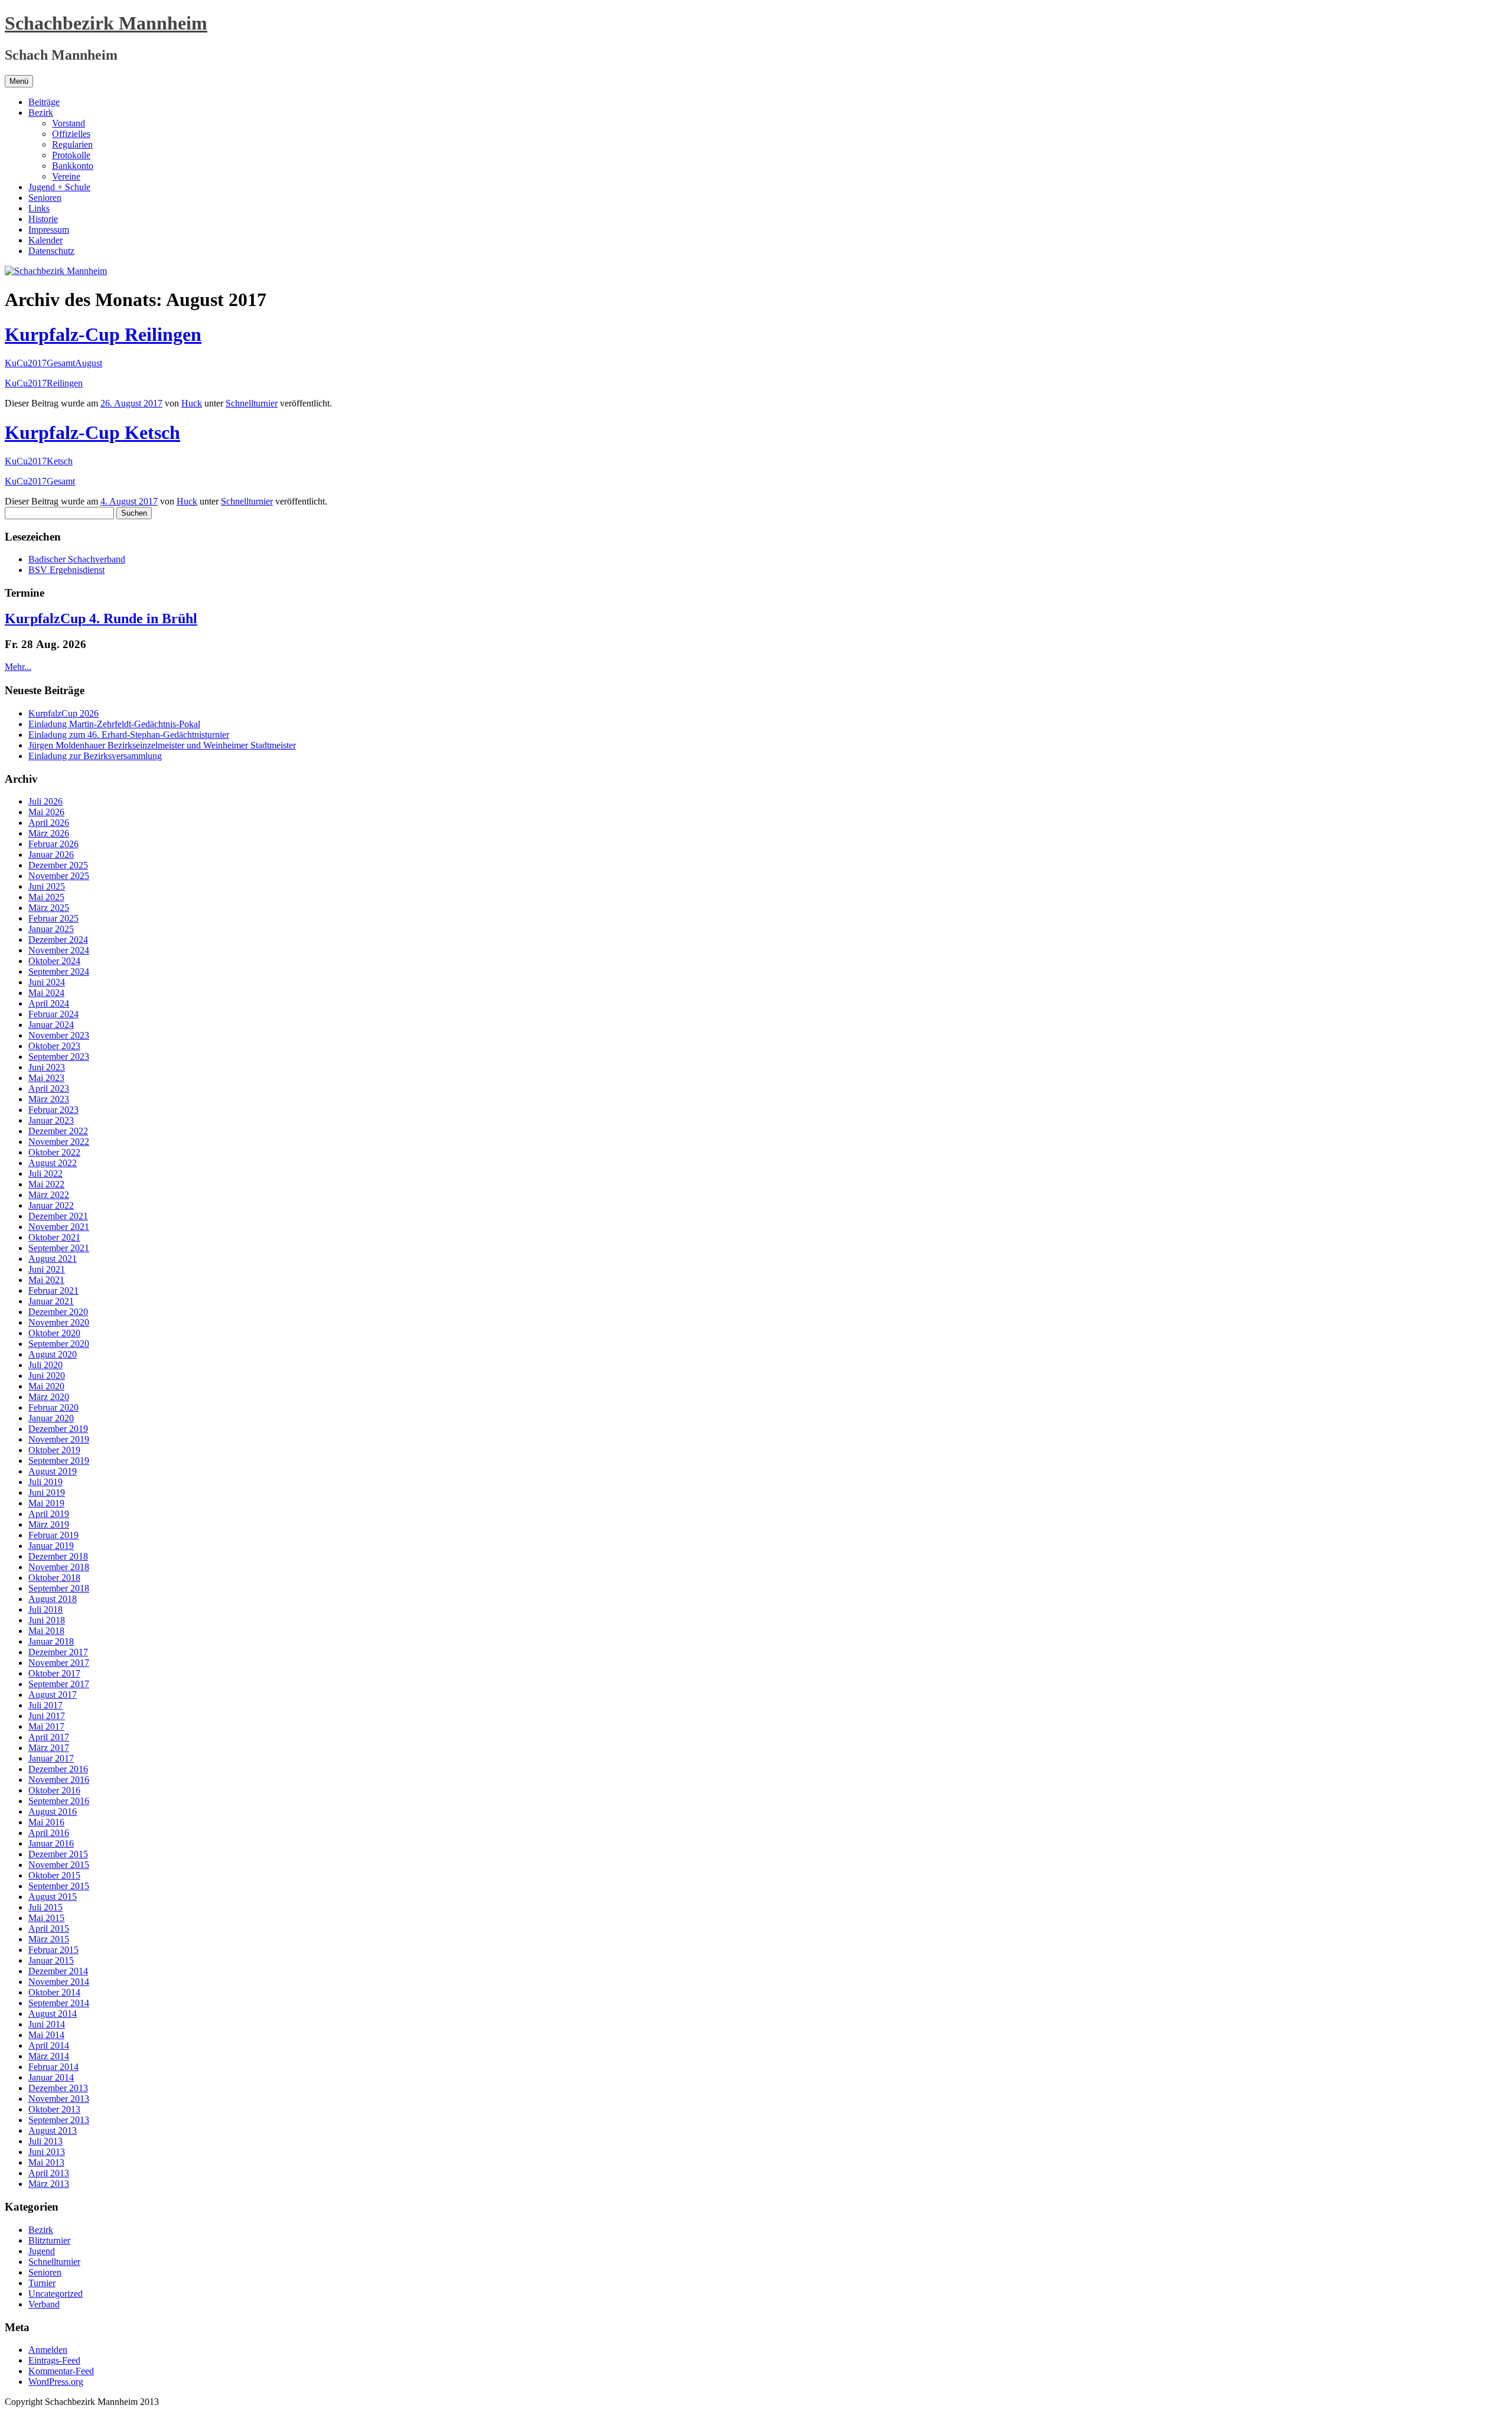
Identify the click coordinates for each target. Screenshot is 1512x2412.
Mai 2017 (46, 1726)
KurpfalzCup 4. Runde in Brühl (101, 619)
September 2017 (59, 1684)
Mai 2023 (46, 1078)
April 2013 (49, 2173)
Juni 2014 (47, 2024)
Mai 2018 (46, 1631)
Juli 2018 (45, 1609)
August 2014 (53, 2014)
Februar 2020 (53, 1407)
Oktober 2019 (54, 1450)
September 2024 (59, 971)
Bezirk (41, 113)
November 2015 (59, 1865)
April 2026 (49, 823)
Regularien (72, 144)
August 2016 (53, 1812)
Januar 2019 (51, 1546)
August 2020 (53, 1354)
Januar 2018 (51, 1641)
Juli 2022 (45, 1174)
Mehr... (18, 667)
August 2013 (53, 2131)
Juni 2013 (47, 2152)
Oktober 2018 (54, 1578)
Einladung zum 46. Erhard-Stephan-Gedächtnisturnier (129, 735)
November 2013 (59, 2099)
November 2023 (59, 1035)
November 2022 (59, 1142)
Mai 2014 (46, 2035)
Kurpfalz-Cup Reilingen (103, 334)
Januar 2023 (51, 1120)
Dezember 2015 (58, 1854)
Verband (44, 2304)
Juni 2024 (47, 982)
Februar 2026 (53, 844)
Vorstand (69, 123)
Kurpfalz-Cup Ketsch (92, 432)
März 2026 (49, 833)
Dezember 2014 (58, 1971)
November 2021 (59, 1227)
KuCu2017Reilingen (44, 383)
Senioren (45, 198)
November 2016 (59, 1780)
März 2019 (49, 1524)
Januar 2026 (51, 855)
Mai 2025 (46, 897)
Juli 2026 (45, 801)
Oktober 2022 (54, 1152)
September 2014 (59, 2003)
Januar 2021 (51, 1301)
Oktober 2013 (54, 2109)
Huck (192, 403)
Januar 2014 (51, 2077)
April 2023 (49, 1088)
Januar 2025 (51, 929)
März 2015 (49, 1939)
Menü (19, 81)
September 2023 (59, 1057)
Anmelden (48, 2350)
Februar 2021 (53, 1290)
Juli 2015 (45, 1907)
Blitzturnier (49, 2240)
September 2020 (59, 1344)
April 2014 (49, 2045)
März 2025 (49, 908)
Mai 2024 (46, 993)
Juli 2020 (45, 1365)
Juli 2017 (45, 1705)
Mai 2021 (46, 1280)
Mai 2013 (46, 2162)
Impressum (49, 230)
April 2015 (49, 1928)
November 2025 (59, 876)
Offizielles (71, 134)
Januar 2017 (51, 1758)
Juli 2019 (45, 1482)
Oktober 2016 (54, 1790)
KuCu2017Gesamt (40, 481)
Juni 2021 (47, 1269)
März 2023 (49, 1099)
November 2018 (59, 1567)
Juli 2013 (45, 2141)
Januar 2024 (51, 1025)
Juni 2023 (47, 1067)
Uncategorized (56, 2294)
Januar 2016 (51, 1843)
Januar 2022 (51, 1205)
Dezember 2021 (58, 1216)
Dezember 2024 (58, 940)
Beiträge (44, 102)
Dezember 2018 (58, 1556)
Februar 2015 (53, 1950)
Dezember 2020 (58, 1312)
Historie (43, 219)
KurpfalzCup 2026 (63, 713)
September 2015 (59, 1886)
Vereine (66, 176)
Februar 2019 (53, 1535)
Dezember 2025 (58, 865)
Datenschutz (51, 251)
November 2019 (59, 1439)
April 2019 (49, 1514)
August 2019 (53, 1471)
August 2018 (53, 1599)
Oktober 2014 (54, 1992)
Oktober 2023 (54, 1046)
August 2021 (53, 1259)
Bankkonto (73, 166)
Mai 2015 (46, 1918)
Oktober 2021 (54, 1237)
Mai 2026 (46, 812)
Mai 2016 (46, 1822)
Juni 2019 (47, 1493)
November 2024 (59, 950)
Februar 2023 (53, 1110)
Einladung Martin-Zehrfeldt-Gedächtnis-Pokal (114, 724)
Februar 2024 (53, 1014)
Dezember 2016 (58, 1769)
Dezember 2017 (58, 1652)
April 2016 (49, 1833)
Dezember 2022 (58, 1131)
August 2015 (53, 1897)
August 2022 (53, 1163)
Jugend (42, 2251)
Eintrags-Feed (54, 2360)
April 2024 (49, 1003)
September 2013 (59, 2120)
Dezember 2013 (58, 2088)
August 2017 (53, 1695)
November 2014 (59, 1982)
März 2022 (49, 1195)
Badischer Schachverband (77, 559)
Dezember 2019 (58, 1429)
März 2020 (49, 1397)
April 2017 (49, 1737)
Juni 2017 (47, 1716)
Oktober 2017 (54, 1673)
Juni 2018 (47, 1620)
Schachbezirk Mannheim (106, 23)
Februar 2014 (53, 2067)
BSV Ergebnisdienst (66, 570)
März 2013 (49, 2184)
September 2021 (59, 1248)
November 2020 (59, 1322)
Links (39, 208)
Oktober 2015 (54, 1875)
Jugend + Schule (59, 187)
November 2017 (59, 1663)
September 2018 (59, 1588)
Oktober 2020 (54, 1333)
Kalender (45, 240)
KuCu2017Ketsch (39, 461)
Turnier (42, 2283)
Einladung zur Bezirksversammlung (95, 756)
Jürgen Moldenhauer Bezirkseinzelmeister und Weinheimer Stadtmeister (162, 745)
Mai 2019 (46, 1503)
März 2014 (49, 2056)
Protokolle (71, 155)
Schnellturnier (252, 403)
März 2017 (49, 1748)
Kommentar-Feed (61, 2371)
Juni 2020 (47, 1376)
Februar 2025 (53, 918)
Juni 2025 (47, 886)
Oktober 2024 (54, 961)
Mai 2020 (46, 1386)
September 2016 (59, 1801)
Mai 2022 (46, 1184)
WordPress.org (56, 2382)
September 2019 (59, 1461)
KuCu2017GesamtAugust (53, 363)
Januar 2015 (51, 1960)
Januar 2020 (51, 1418)
